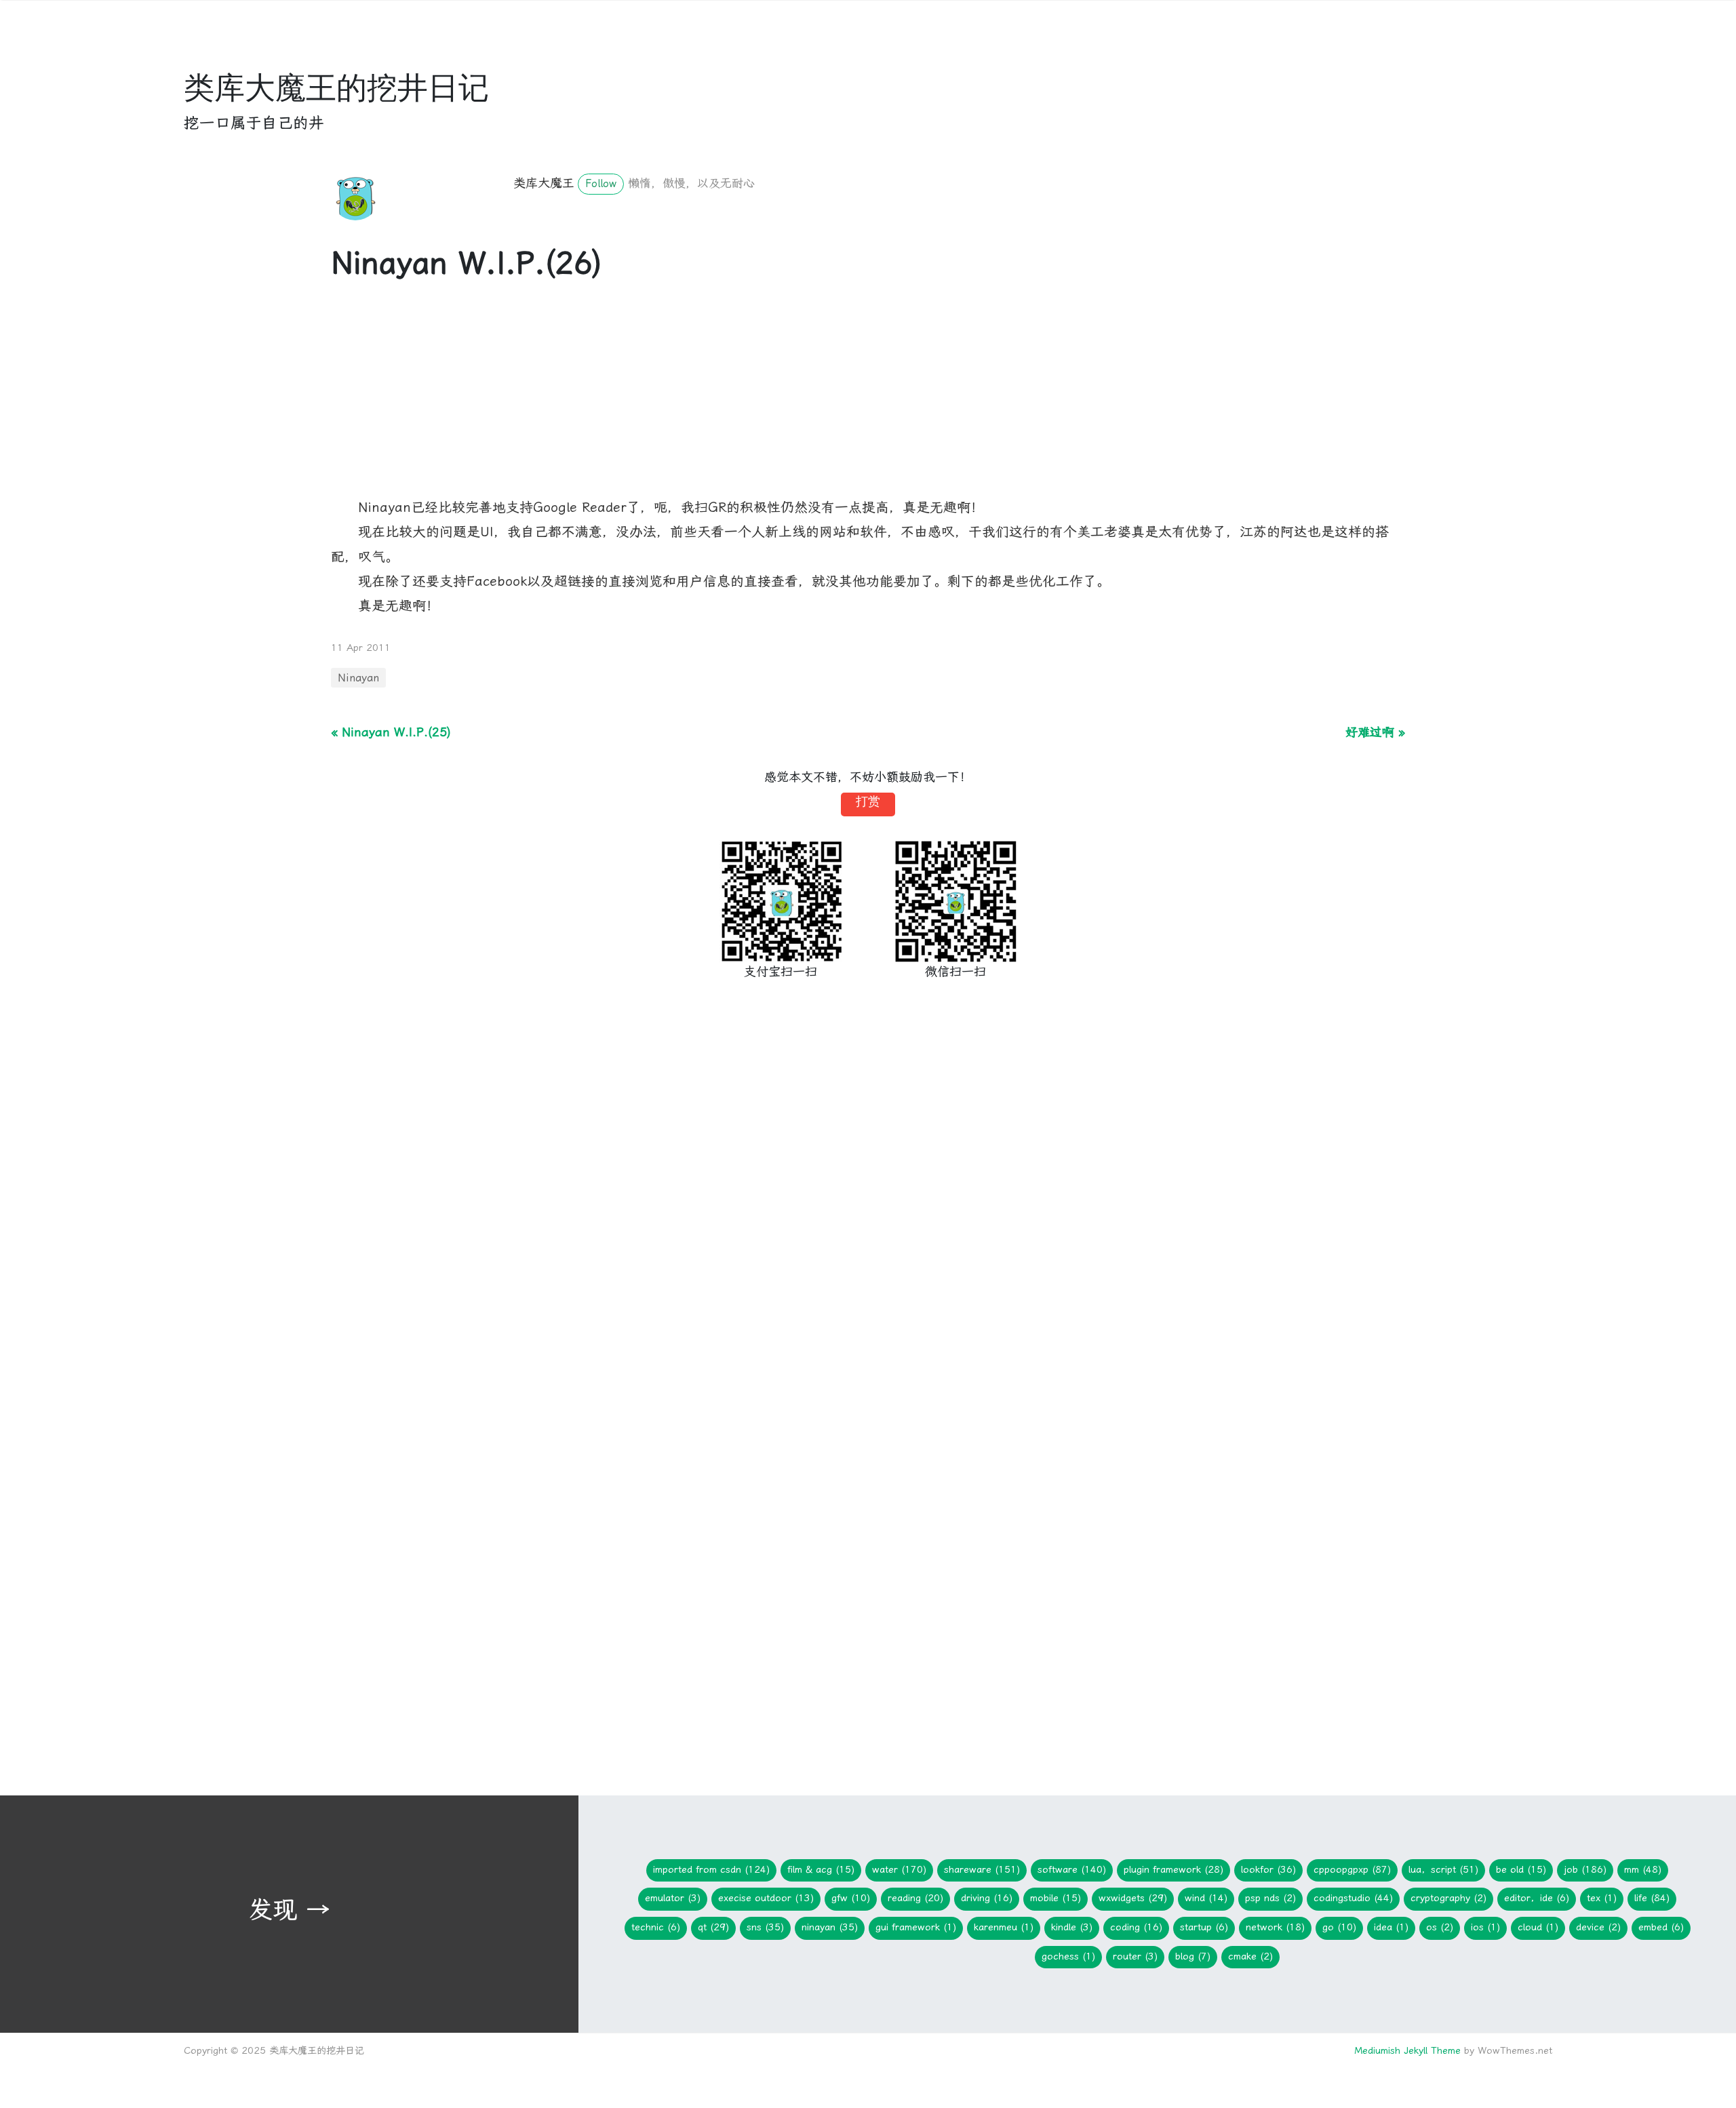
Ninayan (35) (830, 1927)
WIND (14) (1206, 1898)
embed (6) (1661, 1927)
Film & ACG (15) (821, 1870)
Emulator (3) (673, 1898)
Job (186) (1585, 1870)
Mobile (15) (1056, 1898)
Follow (601, 184)
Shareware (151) (982, 1870)
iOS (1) (1485, 1927)
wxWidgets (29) (1133, 1898)
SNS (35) (765, 1927)
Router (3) (1135, 1956)
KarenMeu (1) (1004, 1927)
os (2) (1440, 1927)
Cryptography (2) (1448, 1898)
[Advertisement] (738, 401)
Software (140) (1072, 1870)
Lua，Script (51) (1443, 1870)
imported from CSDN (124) (711, 1870)
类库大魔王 (544, 183)
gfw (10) (851, 1898)
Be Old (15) (1521, 1870)
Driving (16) (987, 1898)
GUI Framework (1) (916, 1927)
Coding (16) (1136, 1927)
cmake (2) (1250, 1956)
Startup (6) (1204, 1927)
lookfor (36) (1268, 1870)
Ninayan (358, 678)
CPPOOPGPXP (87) (1352, 1870)
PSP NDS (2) (1270, 1898)
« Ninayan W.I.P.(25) (391, 732)
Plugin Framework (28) (1173, 1870)
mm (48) (1643, 1870)
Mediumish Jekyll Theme (1407, 2051)
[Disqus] (868, 1219)
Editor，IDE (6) (1537, 1898)
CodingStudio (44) (1353, 1898)
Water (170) (899, 1870)
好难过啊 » (1375, 732)
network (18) (1275, 1927)
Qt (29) (713, 1927)
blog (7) (1193, 1956)
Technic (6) (656, 1927)
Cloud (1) (1538, 1927)
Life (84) (1652, 1898)
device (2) (1598, 1927)
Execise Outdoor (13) (766, 1898)
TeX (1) (1602, 1898)
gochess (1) (1068, 1956)
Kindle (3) (1072, 1927)
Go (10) (1339, 1927)
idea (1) (1391, 1927)
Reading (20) (915, 1898)
